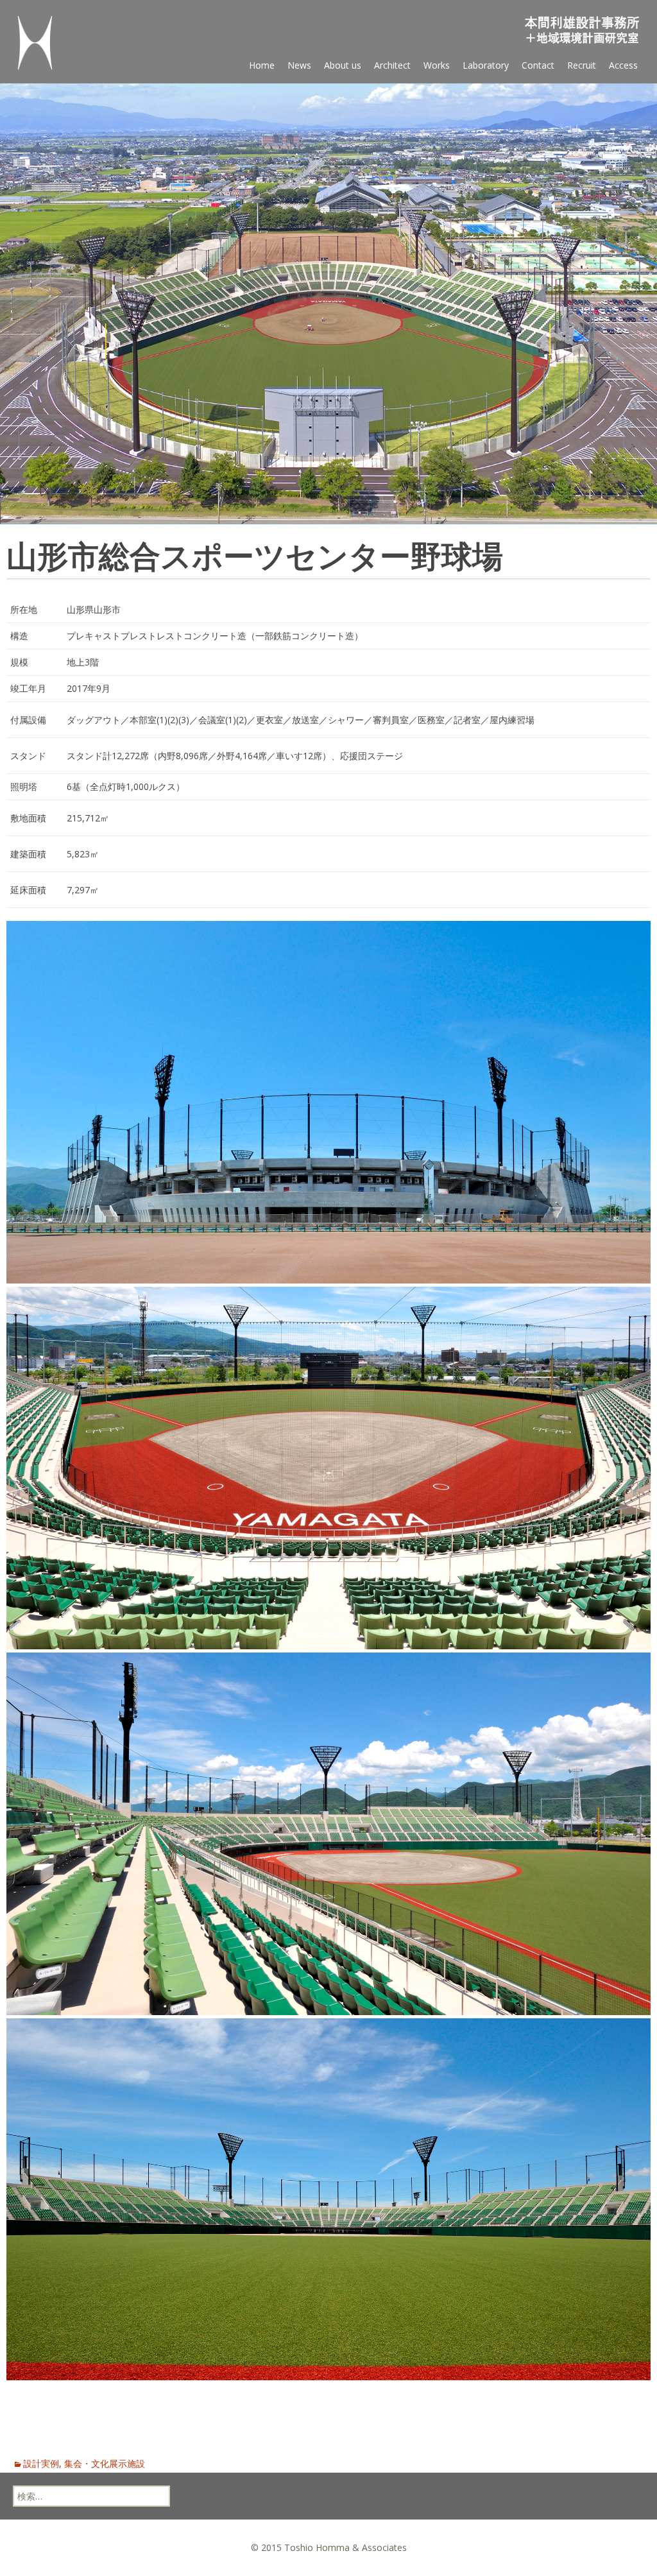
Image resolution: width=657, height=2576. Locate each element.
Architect (392, 65)
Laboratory (486, 65)
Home (262, 65)
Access (623, 65)
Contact (538, 65)
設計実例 (41, 2463)
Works (437, 65)
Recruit (582, 65)
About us (343, 65)
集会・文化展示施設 (105, 2463)
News (299, 65)
